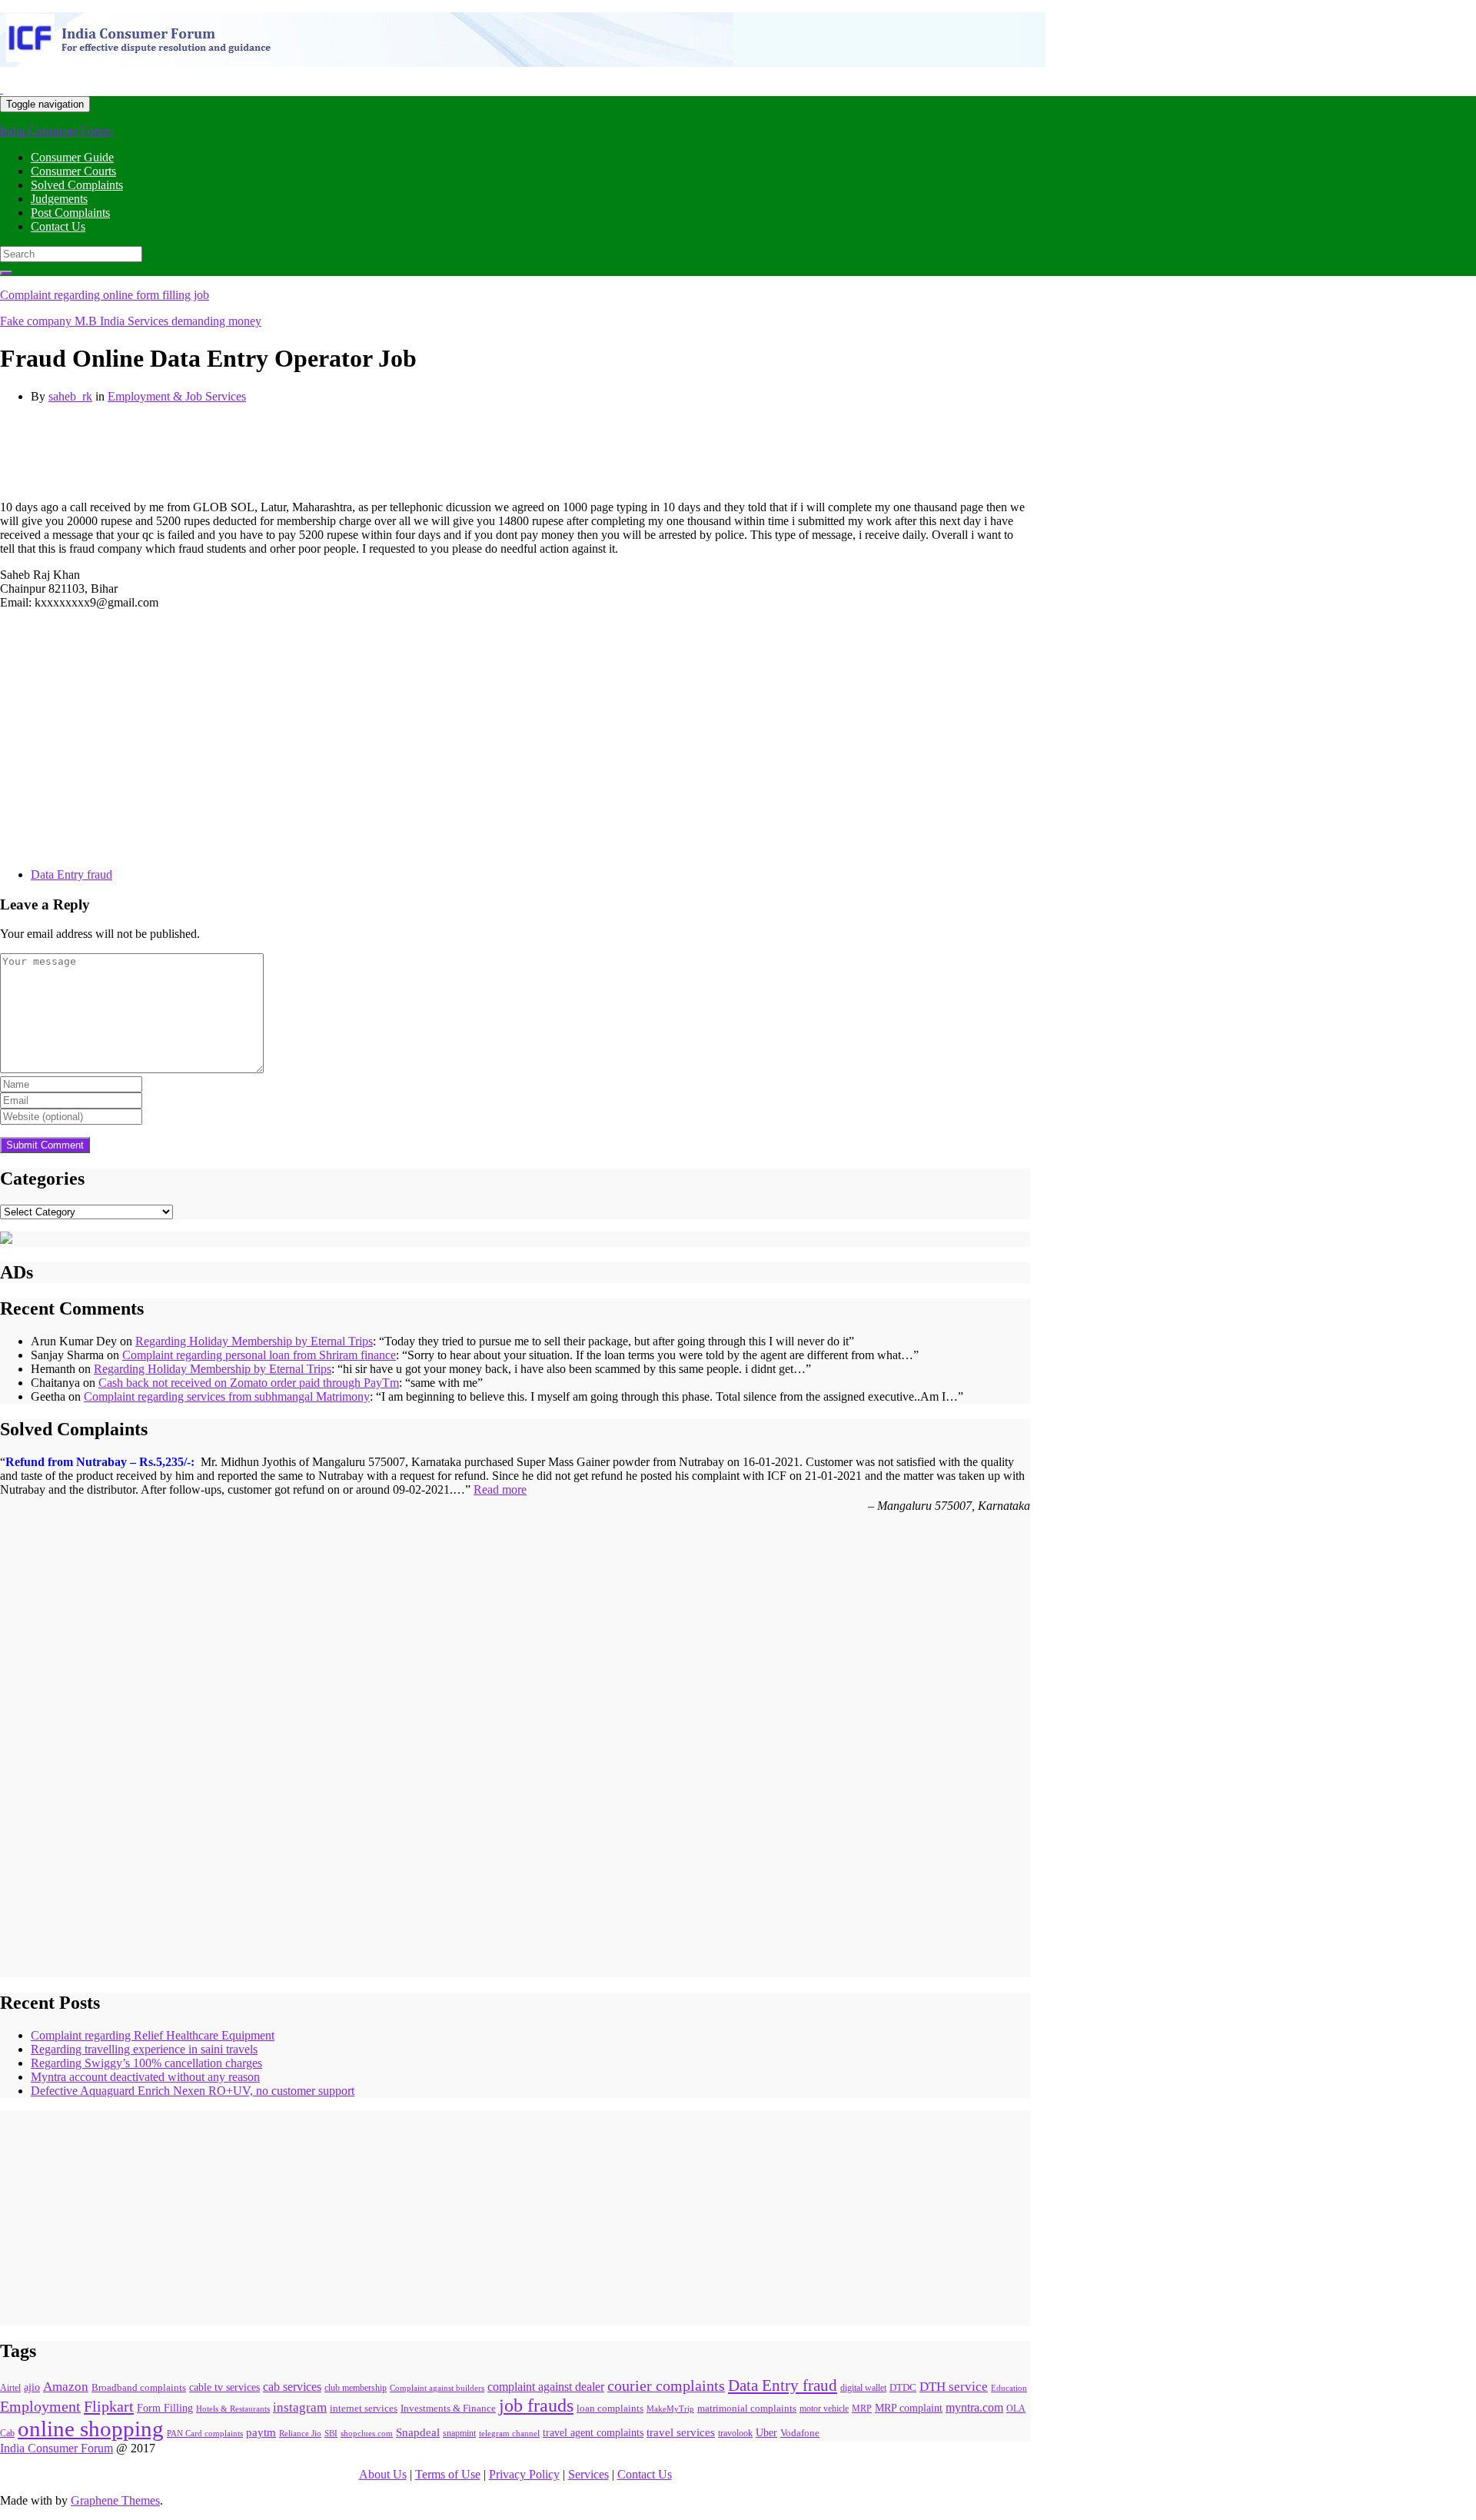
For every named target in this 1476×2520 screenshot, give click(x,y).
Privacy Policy (524, 2474)
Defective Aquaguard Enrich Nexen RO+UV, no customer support (193, 2091)
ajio (32, 2387)
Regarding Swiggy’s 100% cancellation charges (146, 2063)
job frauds (536, 2405)
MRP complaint (909, 2408)
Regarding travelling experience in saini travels (144, 2049)
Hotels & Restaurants (233, 2409)
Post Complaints (70, 213)
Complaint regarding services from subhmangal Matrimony (227, 1396)
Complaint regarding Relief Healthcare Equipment (153, 2035)
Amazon (66, 2387)
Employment (40, 2407)
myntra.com (974, 2407)
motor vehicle (824, 2409)
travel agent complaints (593, 2432)
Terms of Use (448, 2474)
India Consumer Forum (57, 131)
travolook (735, 2433)
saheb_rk (70, 396)
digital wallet (863, 2388)
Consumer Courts (73, 171)
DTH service (954, 2387)
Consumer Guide (72, 157)
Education (1009, 2388)
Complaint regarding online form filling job (105, 295)
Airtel (10, 2388)
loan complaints (610, 2408)
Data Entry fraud (71, 874)
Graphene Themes (115, 2500)
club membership (356, 2388)
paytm (261, 2432)
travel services (681, 2432)
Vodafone (800, 2433)
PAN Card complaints (205, 2433)
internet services (364, 2408)
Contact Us (58, 226)
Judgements (59, 199)
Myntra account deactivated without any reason (145, 2077)
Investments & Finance (448, 2409)
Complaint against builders (437, 2388)
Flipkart (109, 2406)
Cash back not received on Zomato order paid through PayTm (249, 1383)
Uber (766, 2433)
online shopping (91, 2429)
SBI (331, 2433)
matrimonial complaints (747, 2408)
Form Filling (165, 2408)
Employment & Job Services (177, 396)
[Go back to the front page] (2, 89)
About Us (383, 2474)
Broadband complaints (139, 2387)
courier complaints (666, 2386)
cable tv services (224, 2387)
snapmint (459, 2433)
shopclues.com (367, 2433)
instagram (300, 2407)
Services (588, 2474)
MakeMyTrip (670, 2409)
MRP (862, 2409)
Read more (500, 1489)
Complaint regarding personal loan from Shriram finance (259, 1355)
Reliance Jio (300, 2434)
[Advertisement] (280, 450)
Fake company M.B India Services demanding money (131, 321)
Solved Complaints (77, 185)
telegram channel (509, 2433)
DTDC (903, 2388)
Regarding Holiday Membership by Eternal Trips (254, 1341)
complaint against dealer (546, 2387)
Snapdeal (418, 2432)
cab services (292, 2387)
